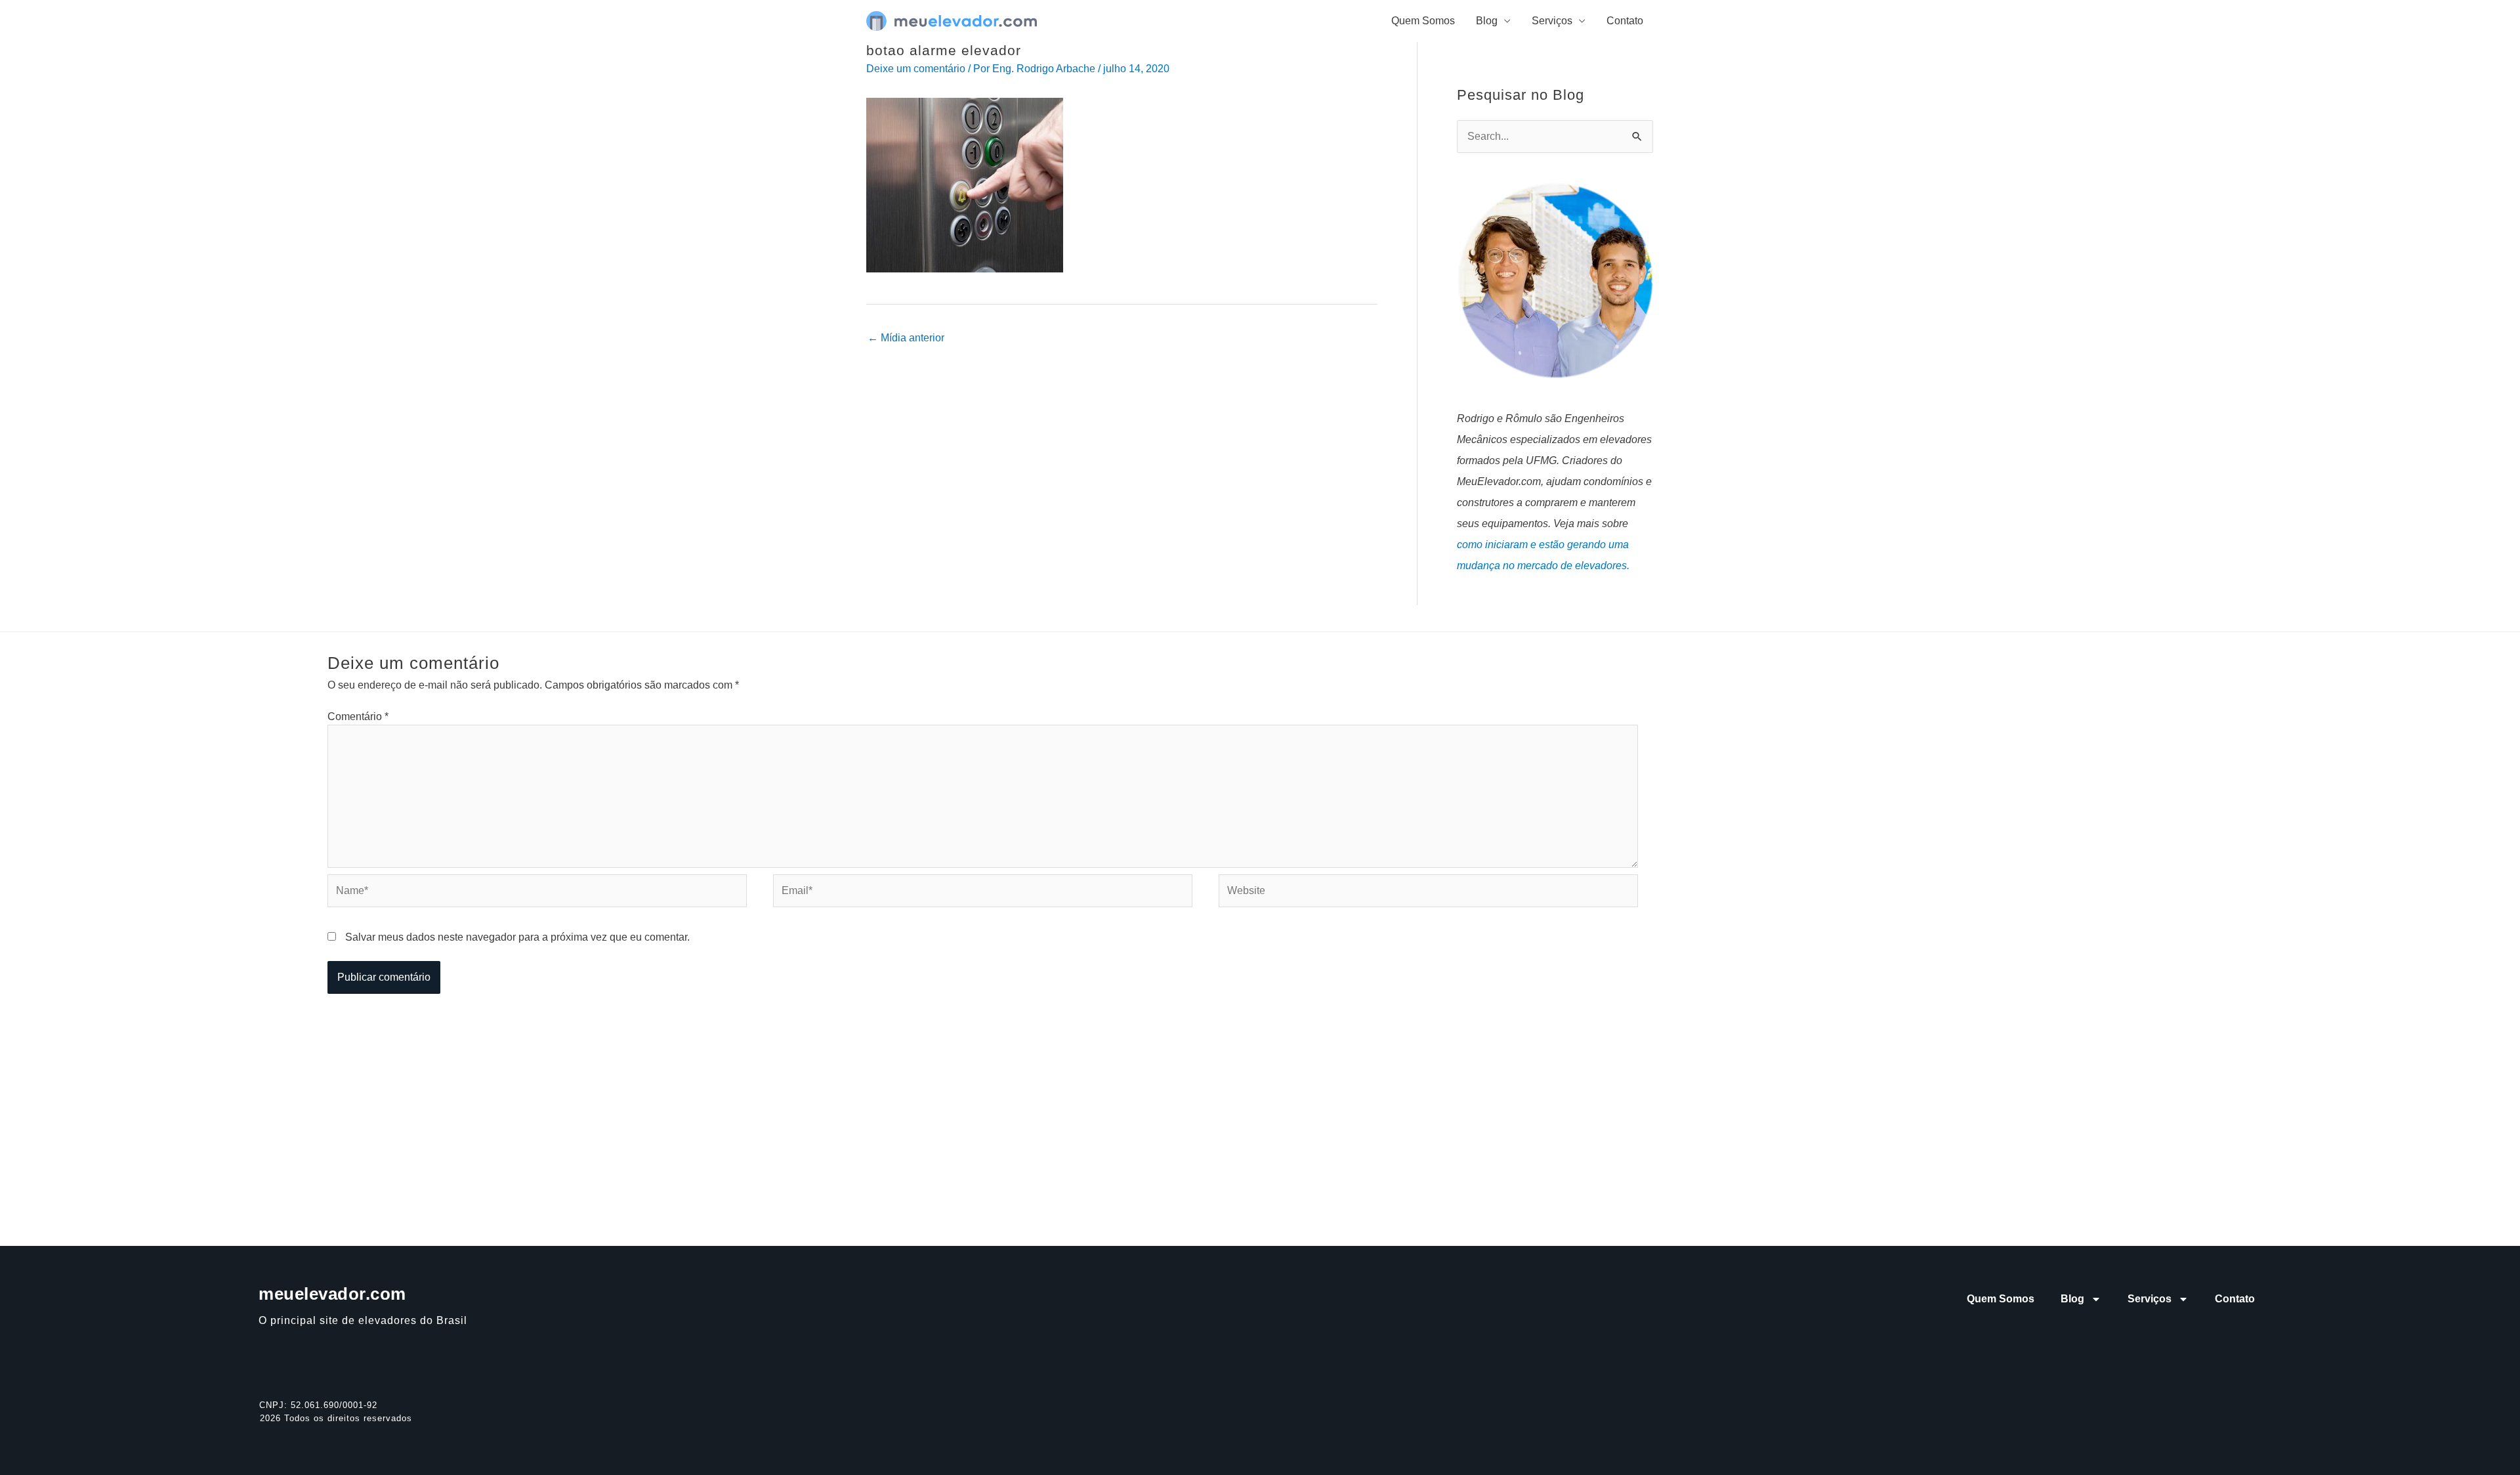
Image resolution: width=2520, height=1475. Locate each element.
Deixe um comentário (916, 69)
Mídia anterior (906, 338)
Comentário (358, 716)
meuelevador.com (332, 1294)
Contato (1625, 21)
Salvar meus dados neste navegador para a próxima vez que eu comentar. (517, 937)
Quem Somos (1423, 21)
